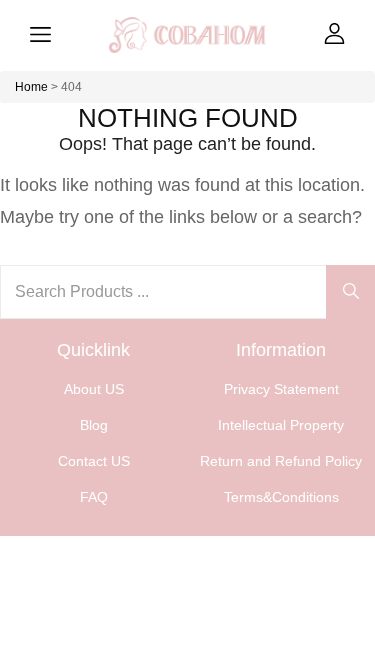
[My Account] (334, 34)
